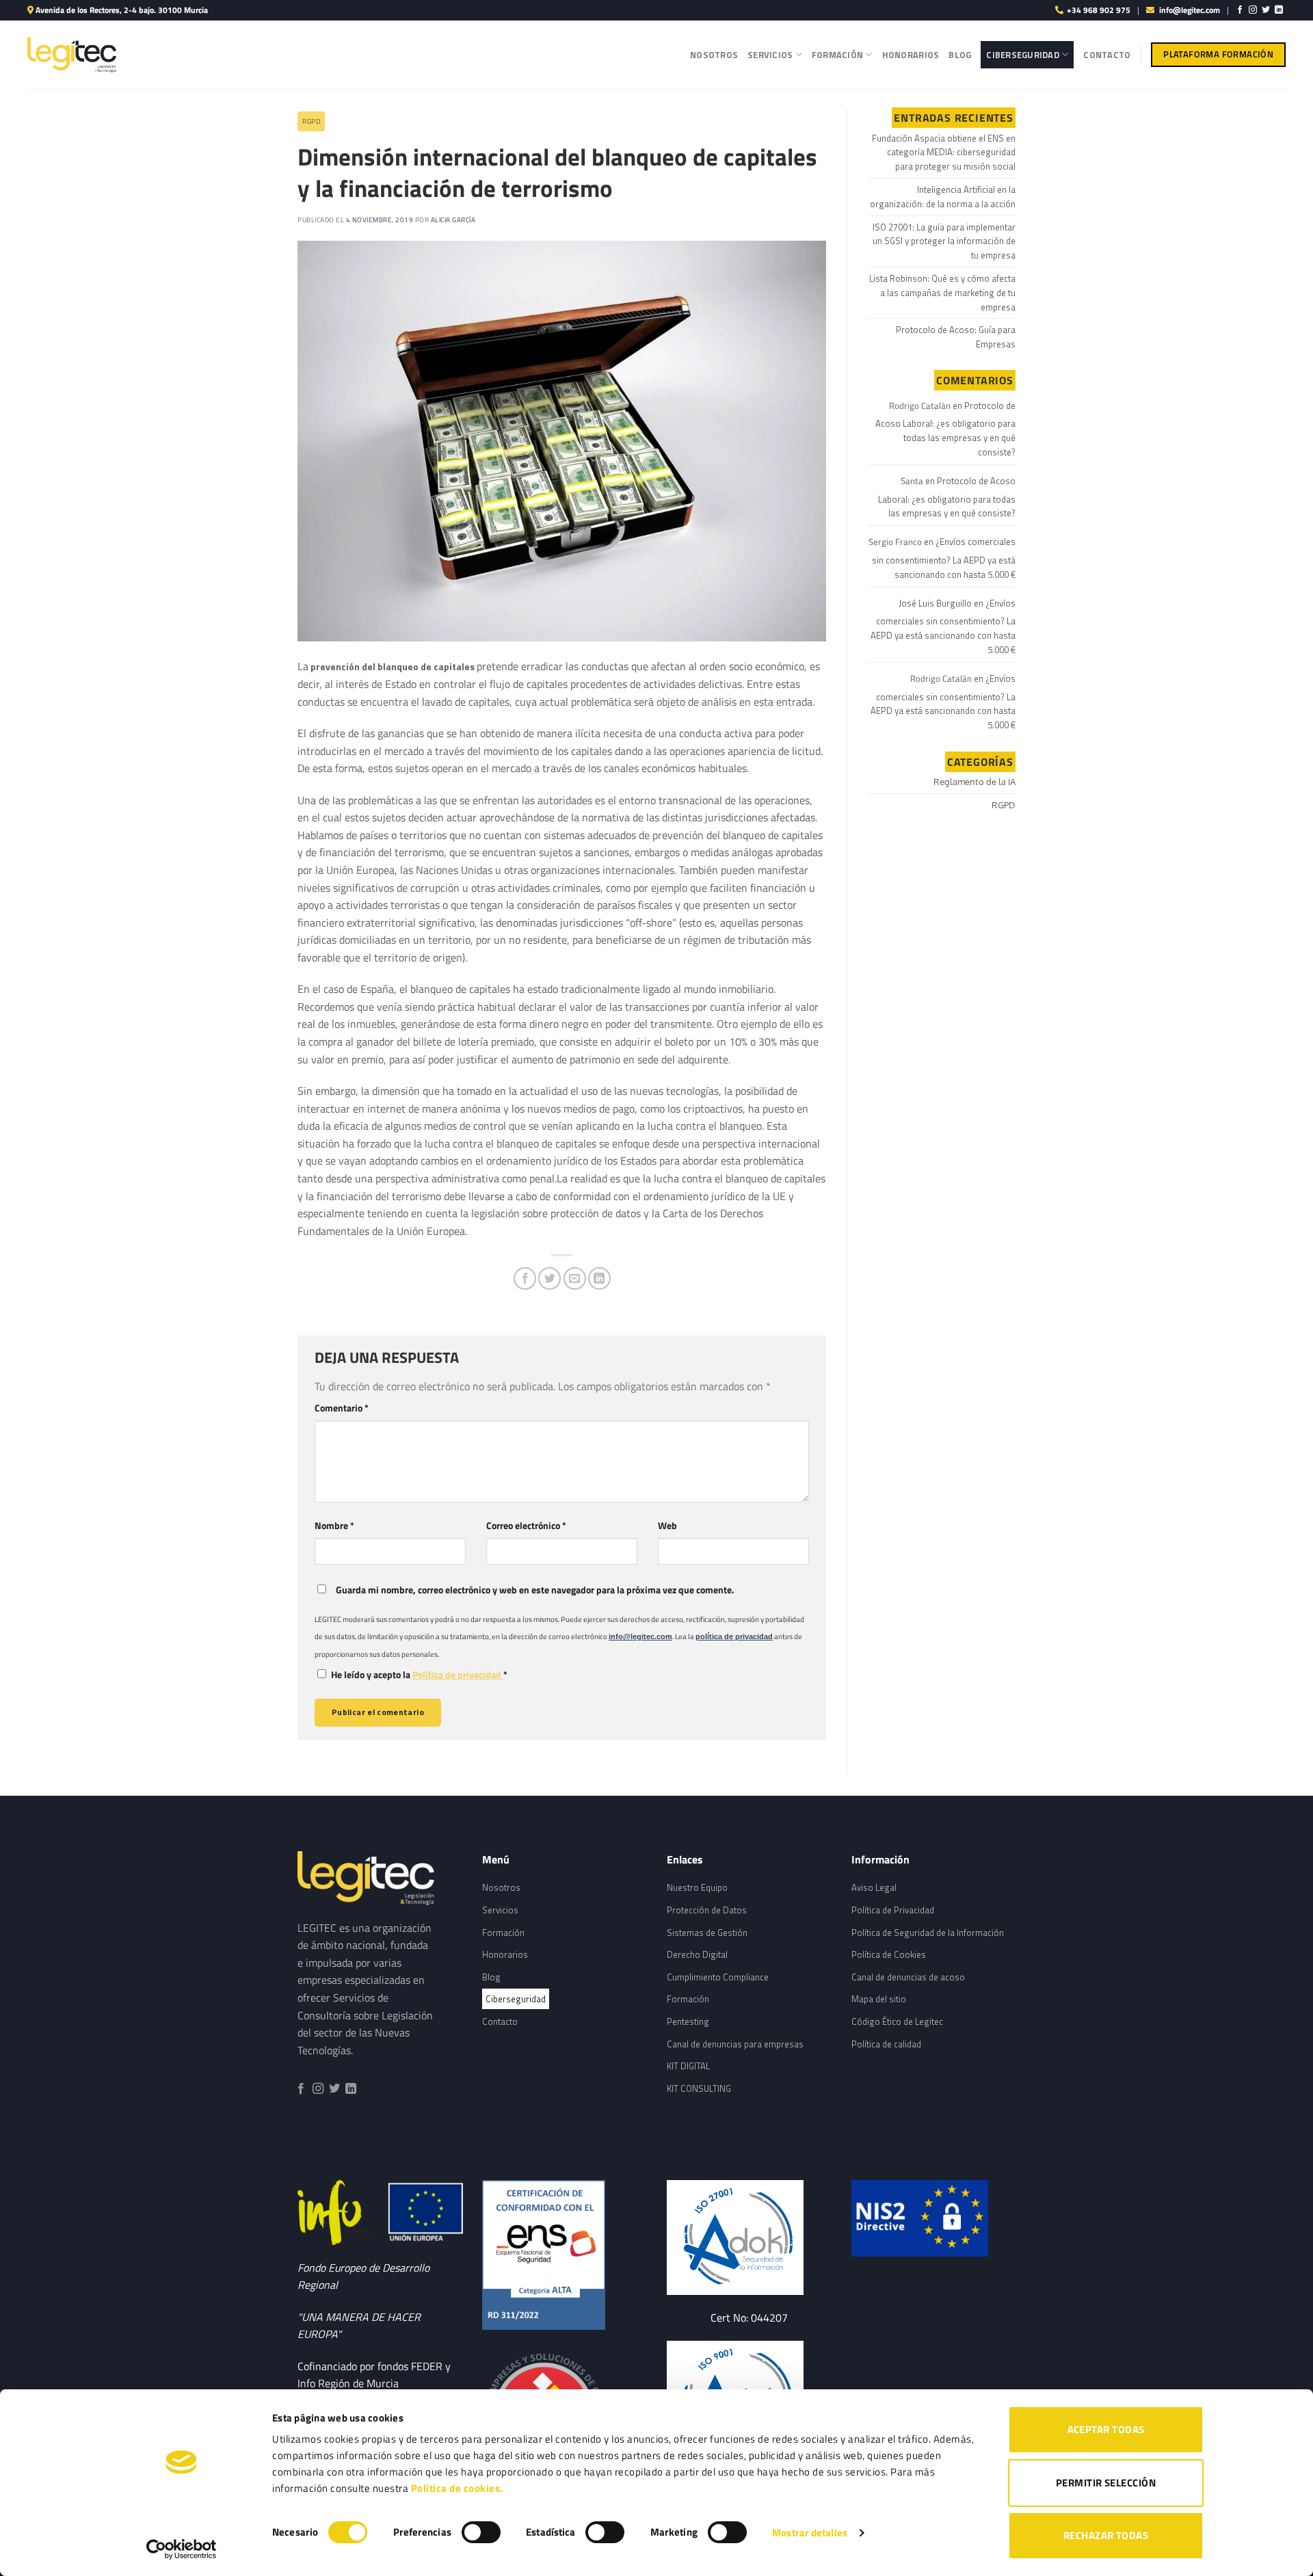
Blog (960, 55)
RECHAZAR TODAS (1106, 2535)
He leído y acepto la (419, 1675)
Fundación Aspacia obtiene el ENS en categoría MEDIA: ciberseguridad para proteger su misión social (944, 152)
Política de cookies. (457, 2488)
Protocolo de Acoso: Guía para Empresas (956, 337)
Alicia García (453, 220)
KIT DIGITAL (688, 2066)
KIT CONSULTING (699, 2088)
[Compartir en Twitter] (549, 1278)
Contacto (1107, 55)
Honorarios (911, 55)
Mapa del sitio (879, 1999)
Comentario (342, 1408)
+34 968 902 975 (1099, 10)
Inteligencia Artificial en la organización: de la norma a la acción (943, 197)
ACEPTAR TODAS (1106, 2429)
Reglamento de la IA (974, 782)
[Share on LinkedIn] (599, 1278)
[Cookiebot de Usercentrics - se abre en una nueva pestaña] (182, 2549)
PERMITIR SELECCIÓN (1106, 2483)
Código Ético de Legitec (897, 2021)
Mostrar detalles (810, 2533)
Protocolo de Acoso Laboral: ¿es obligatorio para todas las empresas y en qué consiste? (945, 429)
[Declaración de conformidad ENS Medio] (564, 2255)
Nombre (334, 1526)
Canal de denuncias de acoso (908, 1977)
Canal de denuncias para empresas (735, 2044)
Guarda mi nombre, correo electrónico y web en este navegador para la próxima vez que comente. (535, 1590)
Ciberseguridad (1023, 55)
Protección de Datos (707, 1910)
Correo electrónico (526, 1526)
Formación (837, 55)
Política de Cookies (889, 1954)
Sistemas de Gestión (707, 1933)
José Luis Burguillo (935, 603)
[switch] (481, 2532)
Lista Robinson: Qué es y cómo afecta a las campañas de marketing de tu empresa (942, 293)
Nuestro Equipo (697, 1887)
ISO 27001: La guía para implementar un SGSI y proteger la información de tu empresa (944, 241)
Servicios (770, 55)
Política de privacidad (458, 1675)
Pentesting (688, 2021)
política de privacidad (734, 1636)
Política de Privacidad (893, 1910)
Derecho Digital (697, 1954)
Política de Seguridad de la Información (928, 1933)
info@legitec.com (1190, 10)
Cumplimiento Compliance (718, 1977)
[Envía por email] (575, 1278)
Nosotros (714, 55)
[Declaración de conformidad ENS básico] (749, 2237)
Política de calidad (886, 2044)
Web (667, 1526)
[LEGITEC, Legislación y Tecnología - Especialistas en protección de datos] (72, 54)
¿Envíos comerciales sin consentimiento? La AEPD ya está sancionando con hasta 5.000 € (944, 558)
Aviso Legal (874, 1887)
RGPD (311, 121)
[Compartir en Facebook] (525, 1278)
